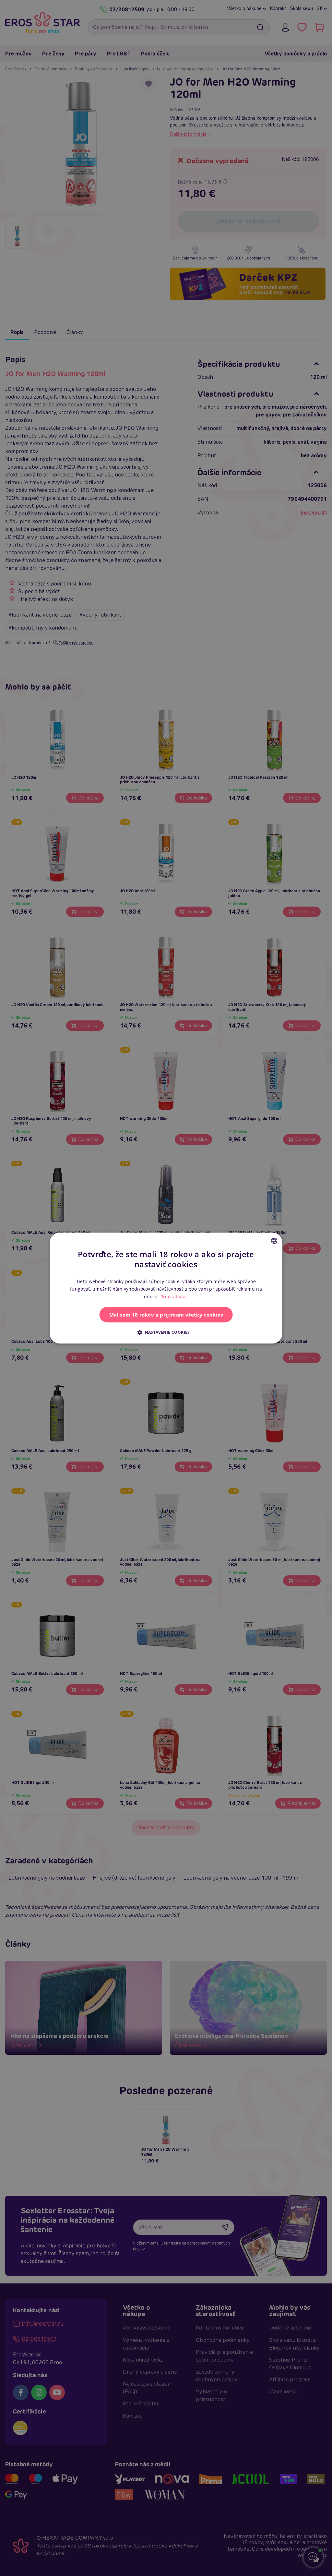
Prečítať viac (174, 1297)
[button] (166, 1332)
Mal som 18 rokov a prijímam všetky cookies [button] (166, 1315)
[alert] (166, 1288)
